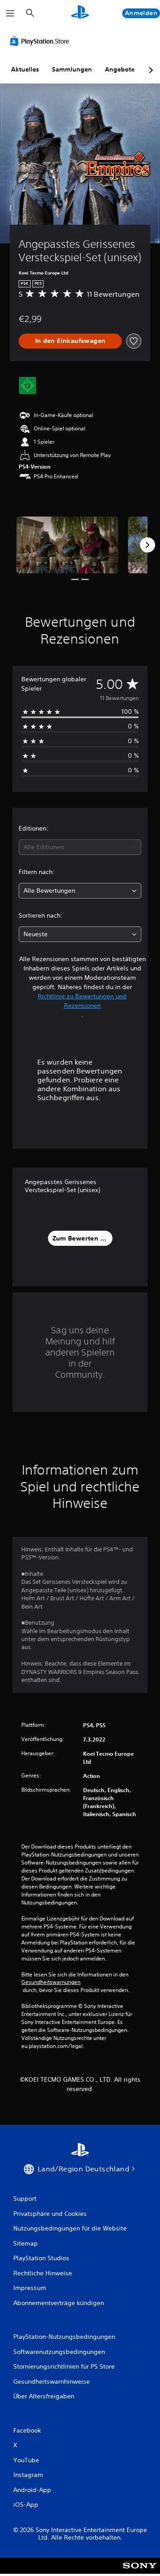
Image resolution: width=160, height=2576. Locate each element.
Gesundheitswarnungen (51, 1982)
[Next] (148, 545)
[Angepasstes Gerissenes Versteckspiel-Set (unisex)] (67, 545)
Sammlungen (72, 69)
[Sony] (140, 2572)
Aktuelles (25, 69)
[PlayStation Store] (41, 41)
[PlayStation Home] (80, 13)
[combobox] (80, 847)
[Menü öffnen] (10, 13)
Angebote (120, 69)
